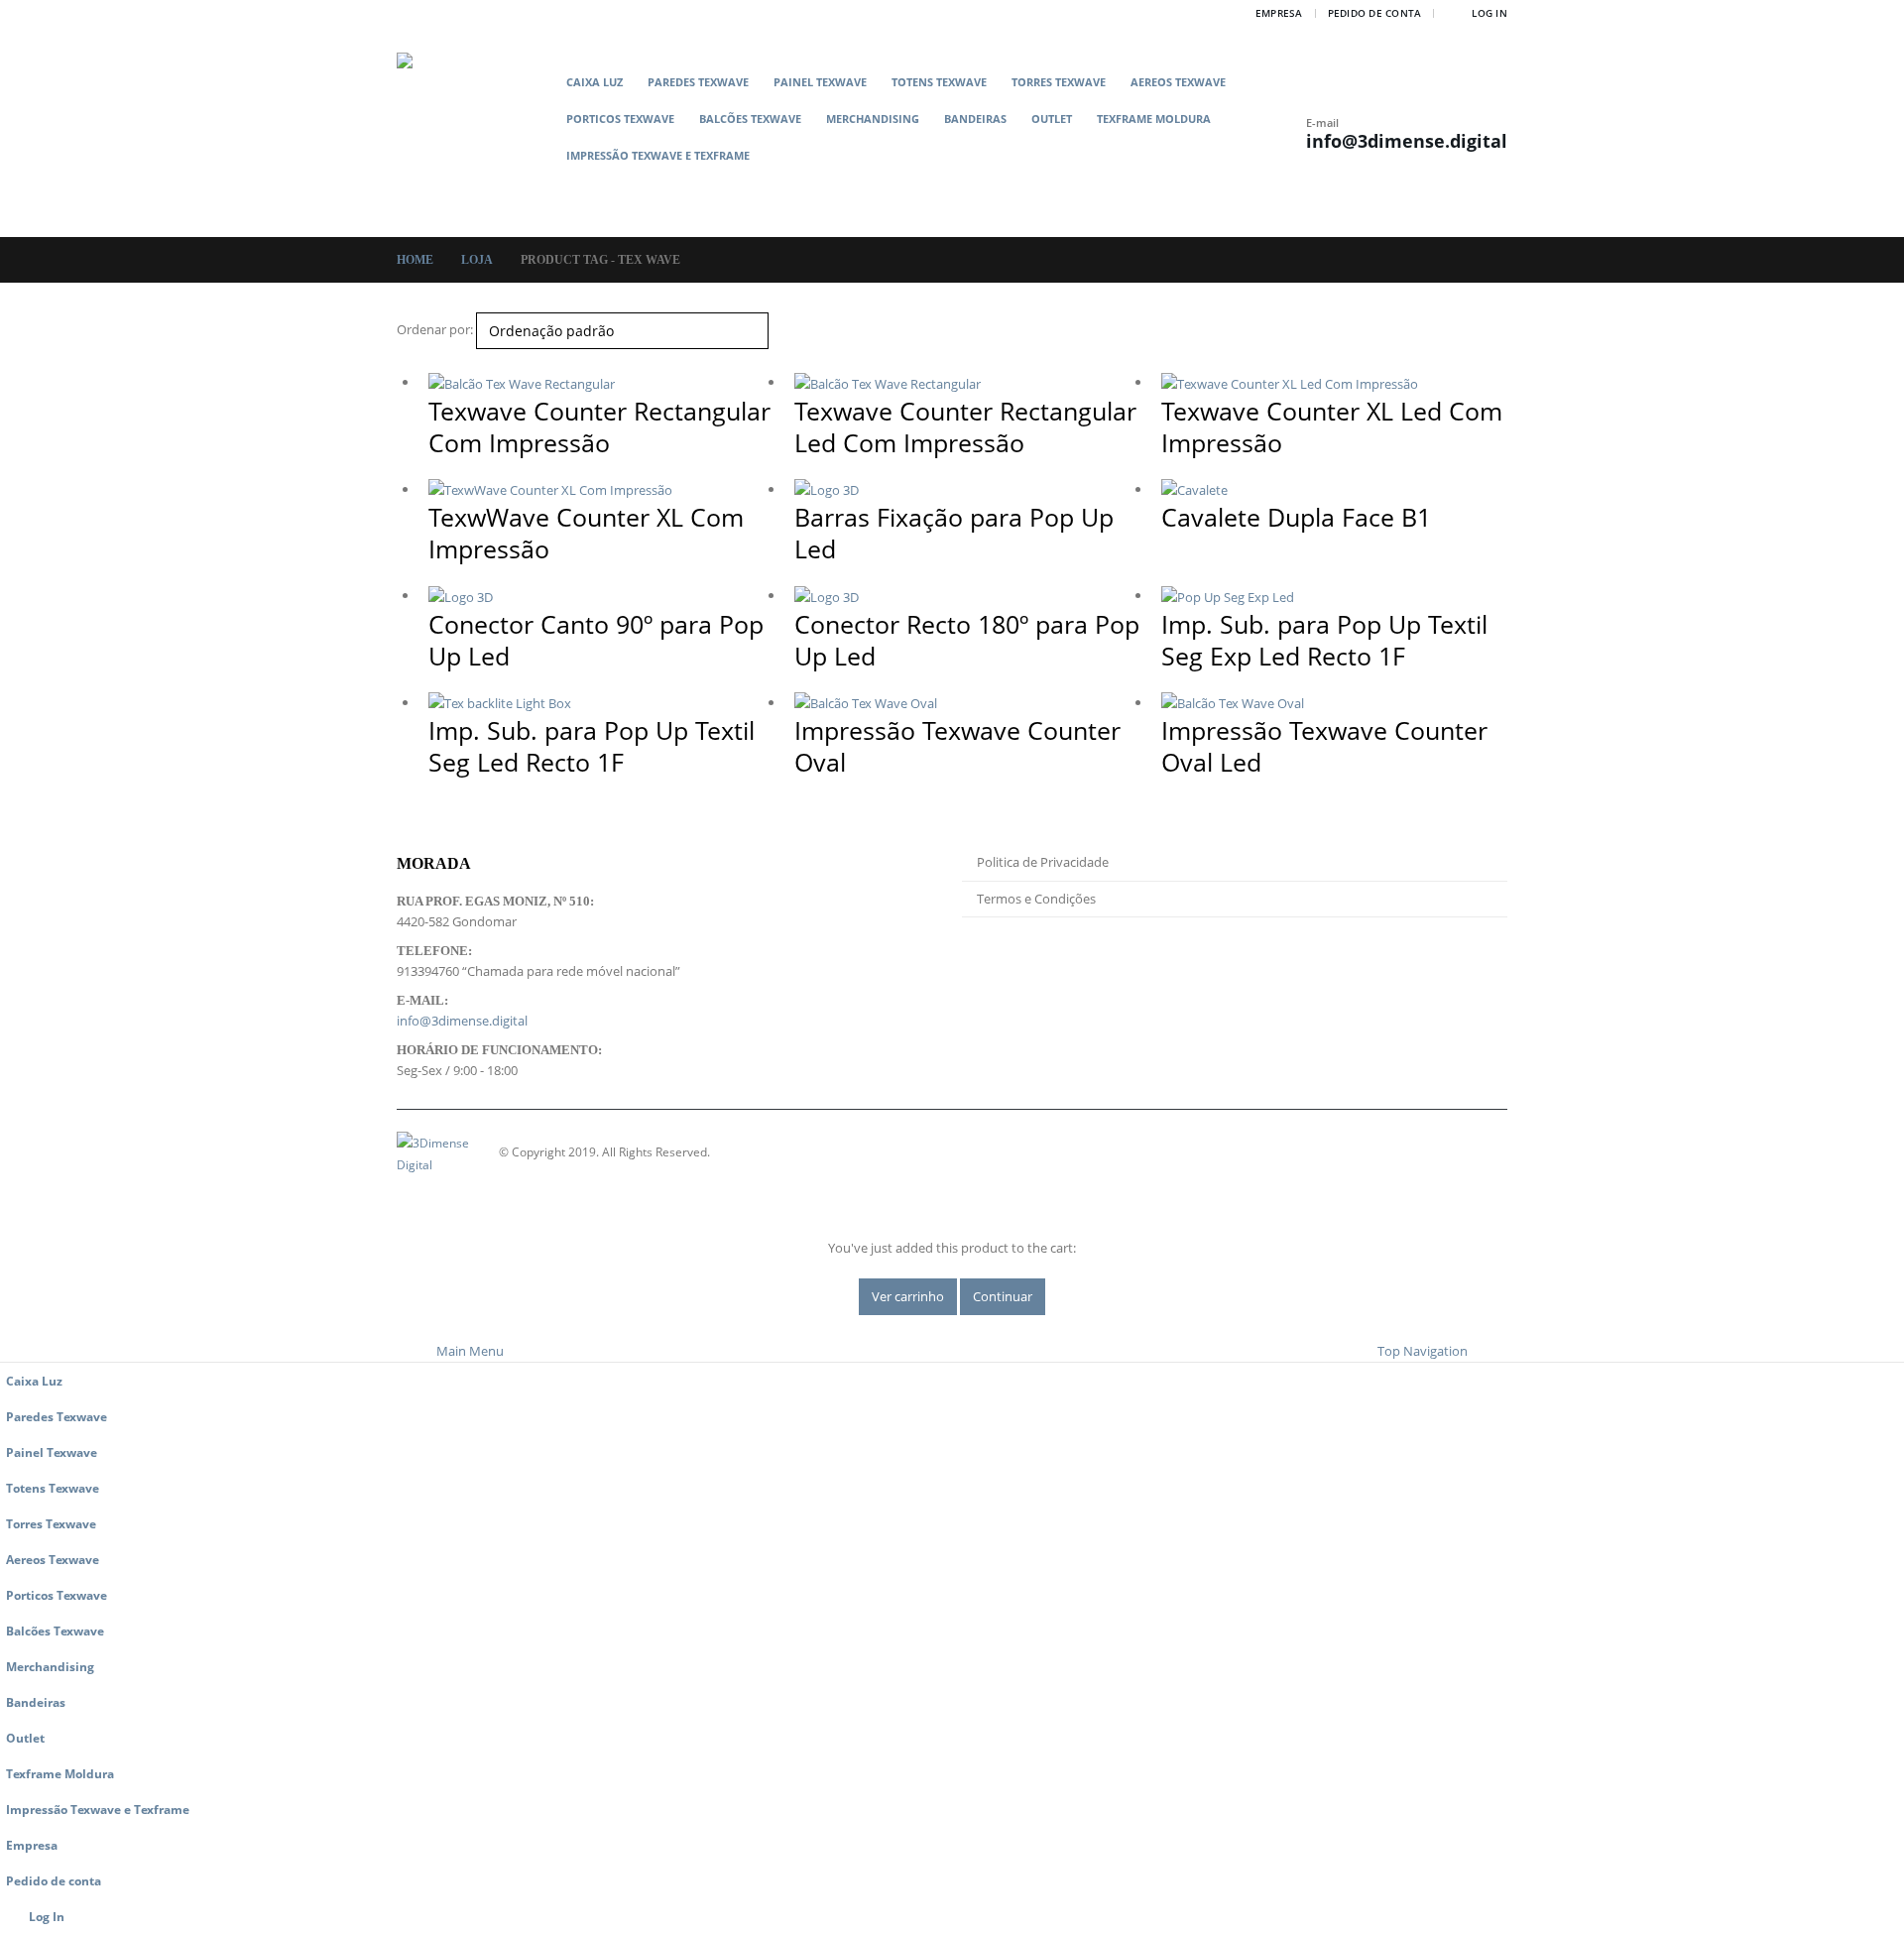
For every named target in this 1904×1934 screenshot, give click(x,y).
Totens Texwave (939, 82)
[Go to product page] (601, 383)
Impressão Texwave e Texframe (658, 155)
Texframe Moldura (1154, 119)
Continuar (1003, 1296)
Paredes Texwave (698, 82)
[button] (930, 186)
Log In (1489, 13)
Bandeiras (975, 119)
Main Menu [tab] (470, 1351)
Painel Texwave (820, 82)
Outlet (1052, 119)
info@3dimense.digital (1407, 141)
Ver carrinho (908, 1296)
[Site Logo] (476, 131)
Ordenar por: (435, 329)
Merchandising (873, 119)
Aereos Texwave (1178, 82)
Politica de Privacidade (1043, 862)
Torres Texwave (1059, 82)
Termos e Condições (1036, 899)
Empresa (1279, 13)
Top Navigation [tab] (1423, 1351)
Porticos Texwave (620, 119)
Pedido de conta (1375, 13)
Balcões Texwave (750, 119)
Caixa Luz (595, 82)
